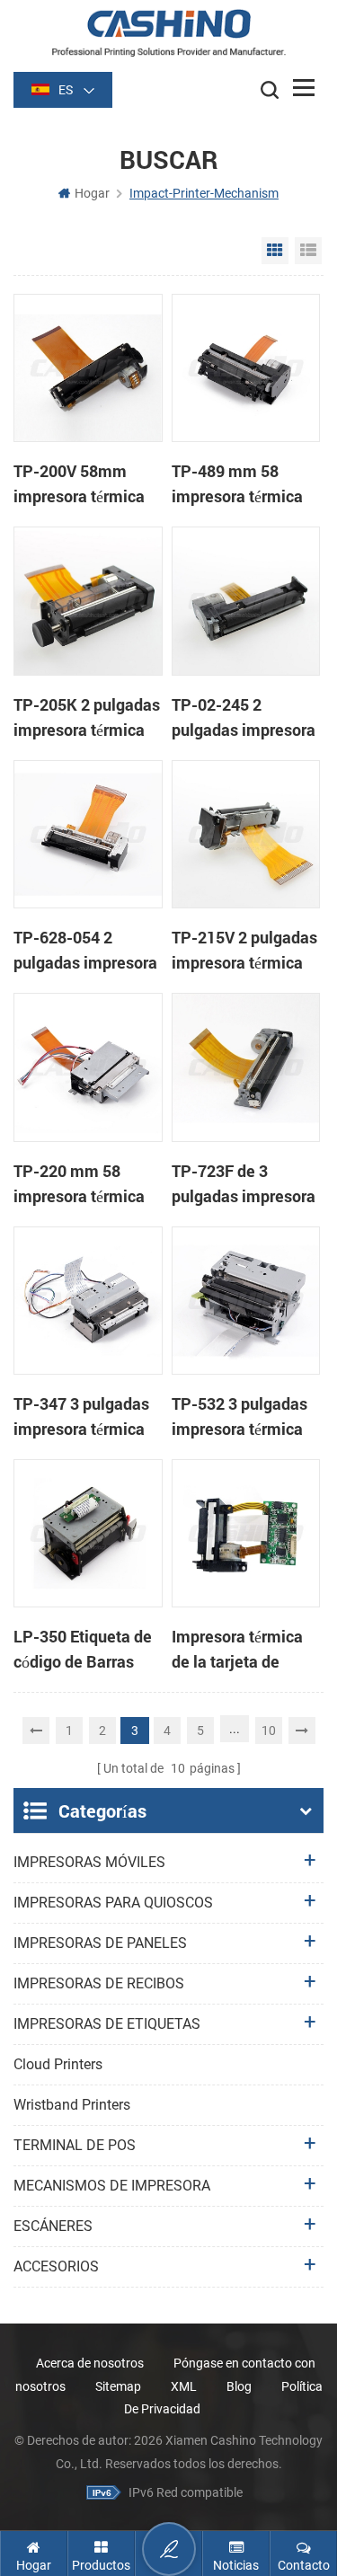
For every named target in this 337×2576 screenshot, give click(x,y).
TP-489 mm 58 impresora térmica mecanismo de (237, 484)
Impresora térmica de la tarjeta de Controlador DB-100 (244, 1650)
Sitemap (118, 2386)
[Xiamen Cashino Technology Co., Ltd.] (168, 33)
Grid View (275, 251)
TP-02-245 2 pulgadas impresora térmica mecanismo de (244, 718)
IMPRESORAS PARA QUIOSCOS (113, 1903)
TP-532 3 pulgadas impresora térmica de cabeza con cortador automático (244, 1417)
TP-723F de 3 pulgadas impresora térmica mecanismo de (244, 1184)
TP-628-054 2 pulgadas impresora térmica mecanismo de (85, 951)
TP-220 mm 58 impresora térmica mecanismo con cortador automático (86, 1184)
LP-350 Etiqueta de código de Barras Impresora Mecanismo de (83, 1650)
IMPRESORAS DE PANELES (100, 1943)
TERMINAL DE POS (75, 2145)
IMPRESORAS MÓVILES (89, 1862)
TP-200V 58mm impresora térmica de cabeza (79, 484)
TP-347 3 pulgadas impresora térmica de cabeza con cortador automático (86, 1417)
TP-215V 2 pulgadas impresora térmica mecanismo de (244, 951)
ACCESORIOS (56, 2266)
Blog (239, 2386)
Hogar (92, 193)
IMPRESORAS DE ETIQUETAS (107, 2024)
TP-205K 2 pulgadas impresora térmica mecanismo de (87, 718)
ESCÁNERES (53, 2226)
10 (269, 1731)
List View (308, 251)
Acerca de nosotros (90, 2363)
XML (184, 2386)
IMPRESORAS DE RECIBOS (99, 1983)
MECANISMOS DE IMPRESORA (112, 2186)
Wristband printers (72, 2105)
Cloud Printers (58, 2064)
